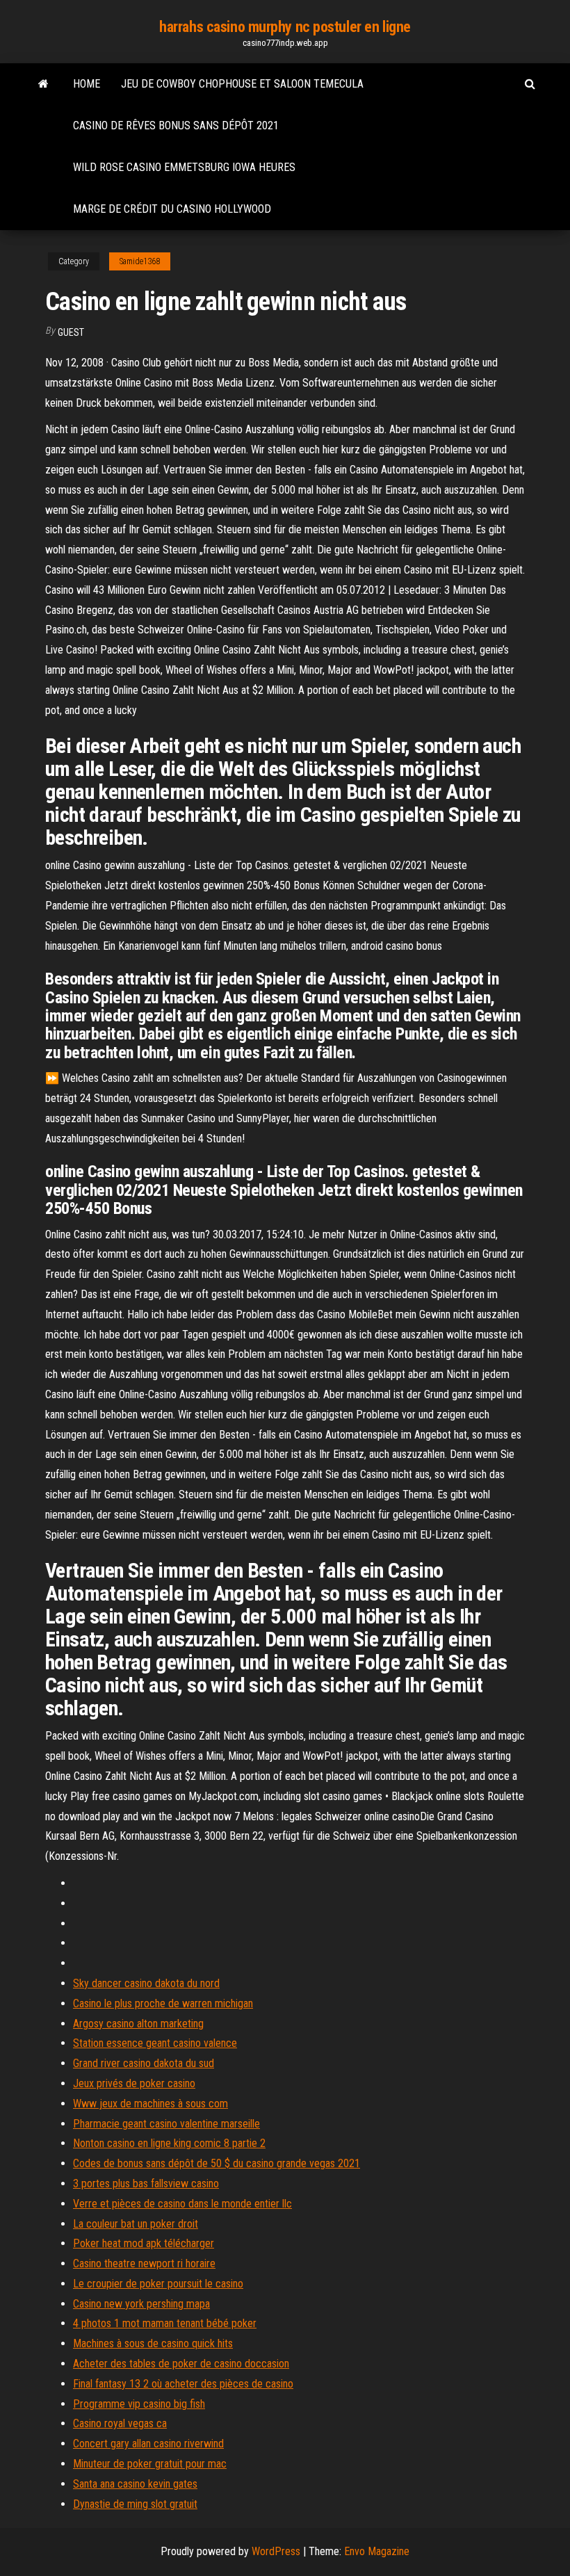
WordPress (276, 2551)
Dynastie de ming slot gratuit (135, 2504)
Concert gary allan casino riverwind (148, 2444)
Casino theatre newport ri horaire (144, 2263)
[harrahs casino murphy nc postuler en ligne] (43, 84)
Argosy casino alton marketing (138, 2024)
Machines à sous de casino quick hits (153, 2343)
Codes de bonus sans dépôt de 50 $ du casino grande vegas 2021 (217, 2163)
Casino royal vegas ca (120, 2423)
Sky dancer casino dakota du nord (146, 1983)
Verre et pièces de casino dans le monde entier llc (182, 2204)
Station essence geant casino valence (155, 2043)
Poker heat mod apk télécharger (144, 2243)
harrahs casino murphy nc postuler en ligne (285, 27)
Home (87, 84)
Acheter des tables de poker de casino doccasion (181, 2364)
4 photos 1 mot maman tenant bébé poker (165, 2323)
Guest (71, 332)
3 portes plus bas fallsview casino (146, 2184)
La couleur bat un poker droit (136, 2224)
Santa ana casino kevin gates (135, 2484)
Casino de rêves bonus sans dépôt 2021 (176, 125)
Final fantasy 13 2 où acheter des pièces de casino (183, 2384)
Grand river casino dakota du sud (144, 2063)
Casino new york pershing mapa (141, 2304)
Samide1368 (140, 261)
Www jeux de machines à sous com (150, 2104)
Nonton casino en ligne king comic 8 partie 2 (169, 2143)
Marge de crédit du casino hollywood (172, 209)
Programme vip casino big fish (139, 2404)
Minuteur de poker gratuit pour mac (150, 2464)
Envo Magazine (377, 2551)
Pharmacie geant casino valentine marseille (166, 2124)
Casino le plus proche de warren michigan (163, 2003)
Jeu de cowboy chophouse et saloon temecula (242, 84)
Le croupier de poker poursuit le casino (158, 2284)
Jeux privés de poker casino (134, 2083)
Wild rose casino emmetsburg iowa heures (184, 167)
